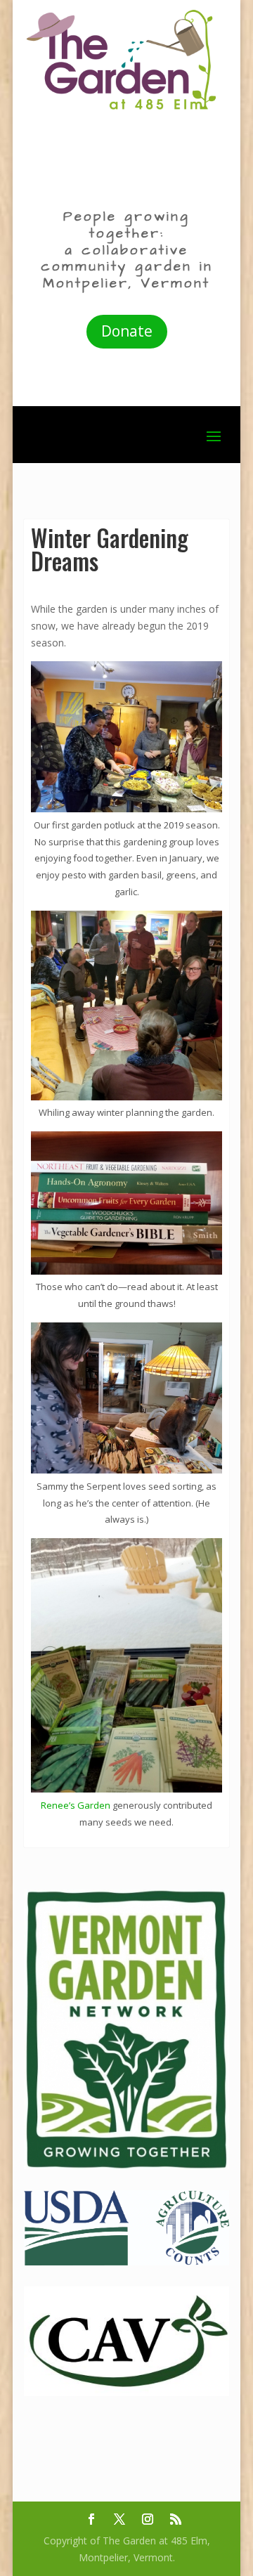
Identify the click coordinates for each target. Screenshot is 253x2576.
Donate (127, 331)
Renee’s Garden (76, 1805)
